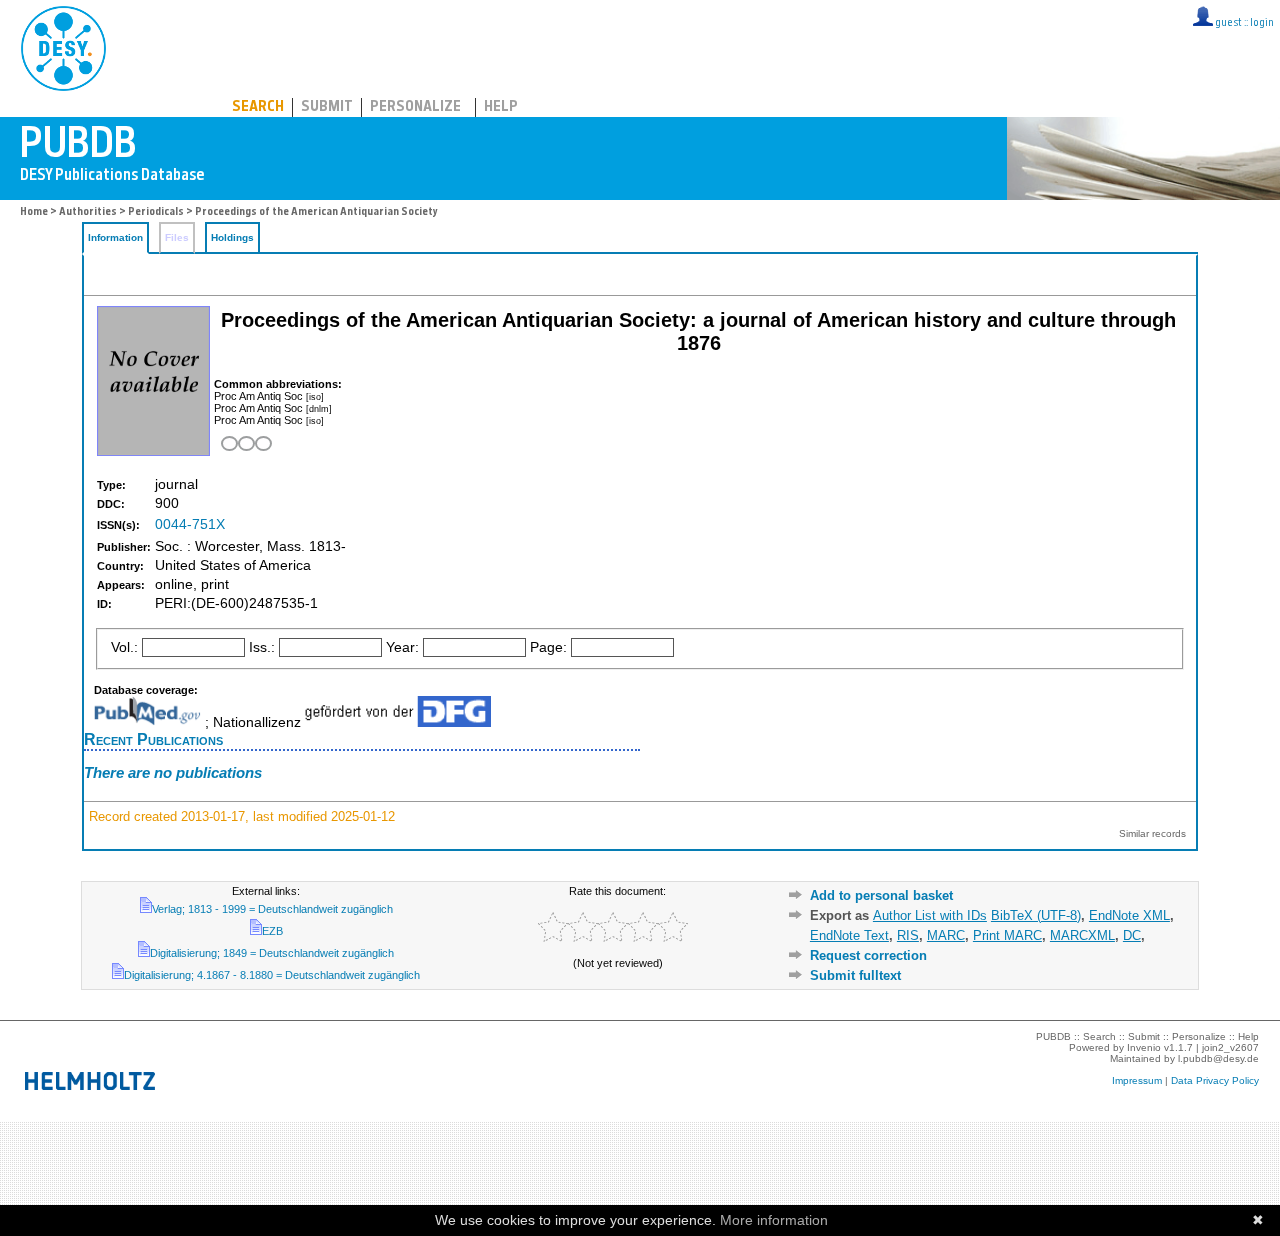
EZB (272, 931)
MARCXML (1082, 935)
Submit (327, 107)
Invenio (1144, 1047)
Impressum (1137, 1080)
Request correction (868, 955)
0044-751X (190, 524)
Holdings (232, 237)
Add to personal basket (881, 895)
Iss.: (262, 647)
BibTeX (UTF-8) (1036, 915)
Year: (402, 647)
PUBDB (151, 45)
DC (1132, 935)
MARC (946, 935)
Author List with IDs (930, 915)
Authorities (88, 212)
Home (34, 212)
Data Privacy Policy (1215, 1080)
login (1262, 23)
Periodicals (156, 212)
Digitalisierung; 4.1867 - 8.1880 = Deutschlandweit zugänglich (272, 975)
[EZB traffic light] (244, 443)
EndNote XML (1129, 915)
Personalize (415, 107)
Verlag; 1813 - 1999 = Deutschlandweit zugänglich (272, 909)
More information (774, 1220)
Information (115, 237)
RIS (908, 935)
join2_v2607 (1230, 1047)
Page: (548, 647)
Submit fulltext (855, 975)
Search (258, 107)
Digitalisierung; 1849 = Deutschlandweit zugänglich (272, 953)
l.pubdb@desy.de (1218, 1058)
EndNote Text (849, 935)
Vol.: (124, 647)
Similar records (1152, 833)
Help (501, 107)
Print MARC (1007, 935)
